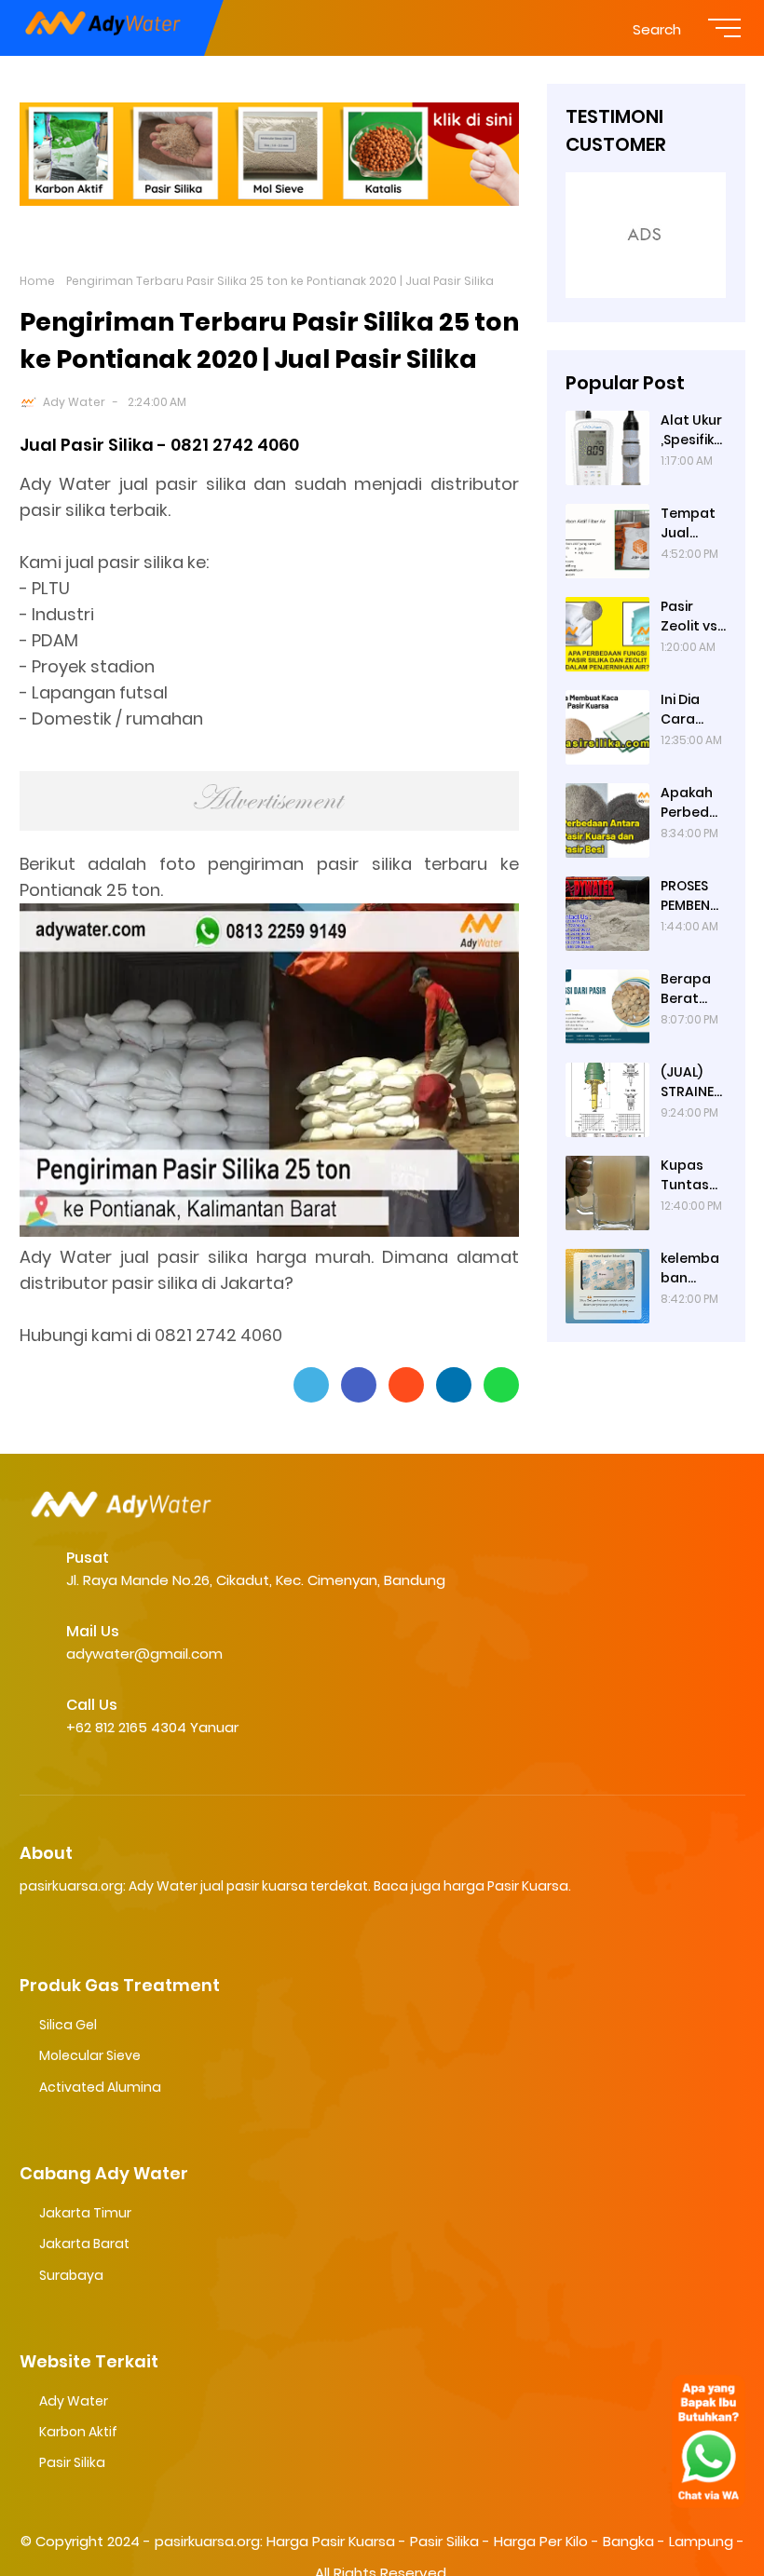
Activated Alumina (100, 2087)
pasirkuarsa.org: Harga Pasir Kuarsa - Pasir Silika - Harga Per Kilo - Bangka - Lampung (444, 2541)
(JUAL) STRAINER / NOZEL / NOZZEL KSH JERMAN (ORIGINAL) (691, 1082)
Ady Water (74, 402)
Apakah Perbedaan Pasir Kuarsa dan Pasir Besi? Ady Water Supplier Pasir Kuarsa (692, 803)
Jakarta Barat (84, 2244)
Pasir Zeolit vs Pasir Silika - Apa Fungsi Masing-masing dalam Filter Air (689, 617)
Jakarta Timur (85, 2213)
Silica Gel (68, 2025)
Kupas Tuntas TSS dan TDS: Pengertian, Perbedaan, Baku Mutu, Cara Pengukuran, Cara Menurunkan (693, 1175)
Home (37, 281)
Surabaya (71, 2275)
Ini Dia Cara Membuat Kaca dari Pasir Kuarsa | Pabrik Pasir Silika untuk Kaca (692, 710)
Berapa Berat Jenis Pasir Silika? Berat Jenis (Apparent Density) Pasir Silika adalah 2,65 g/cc (693, 989)
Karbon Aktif (78, 2432)
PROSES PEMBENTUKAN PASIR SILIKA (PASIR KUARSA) (689, 896)
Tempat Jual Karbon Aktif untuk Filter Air (688, 523)
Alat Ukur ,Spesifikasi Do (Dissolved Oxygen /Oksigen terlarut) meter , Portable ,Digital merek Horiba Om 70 (692, 430)
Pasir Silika (72, 2462)
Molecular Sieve (90, 2055)
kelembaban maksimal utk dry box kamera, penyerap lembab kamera (693, 1268)
